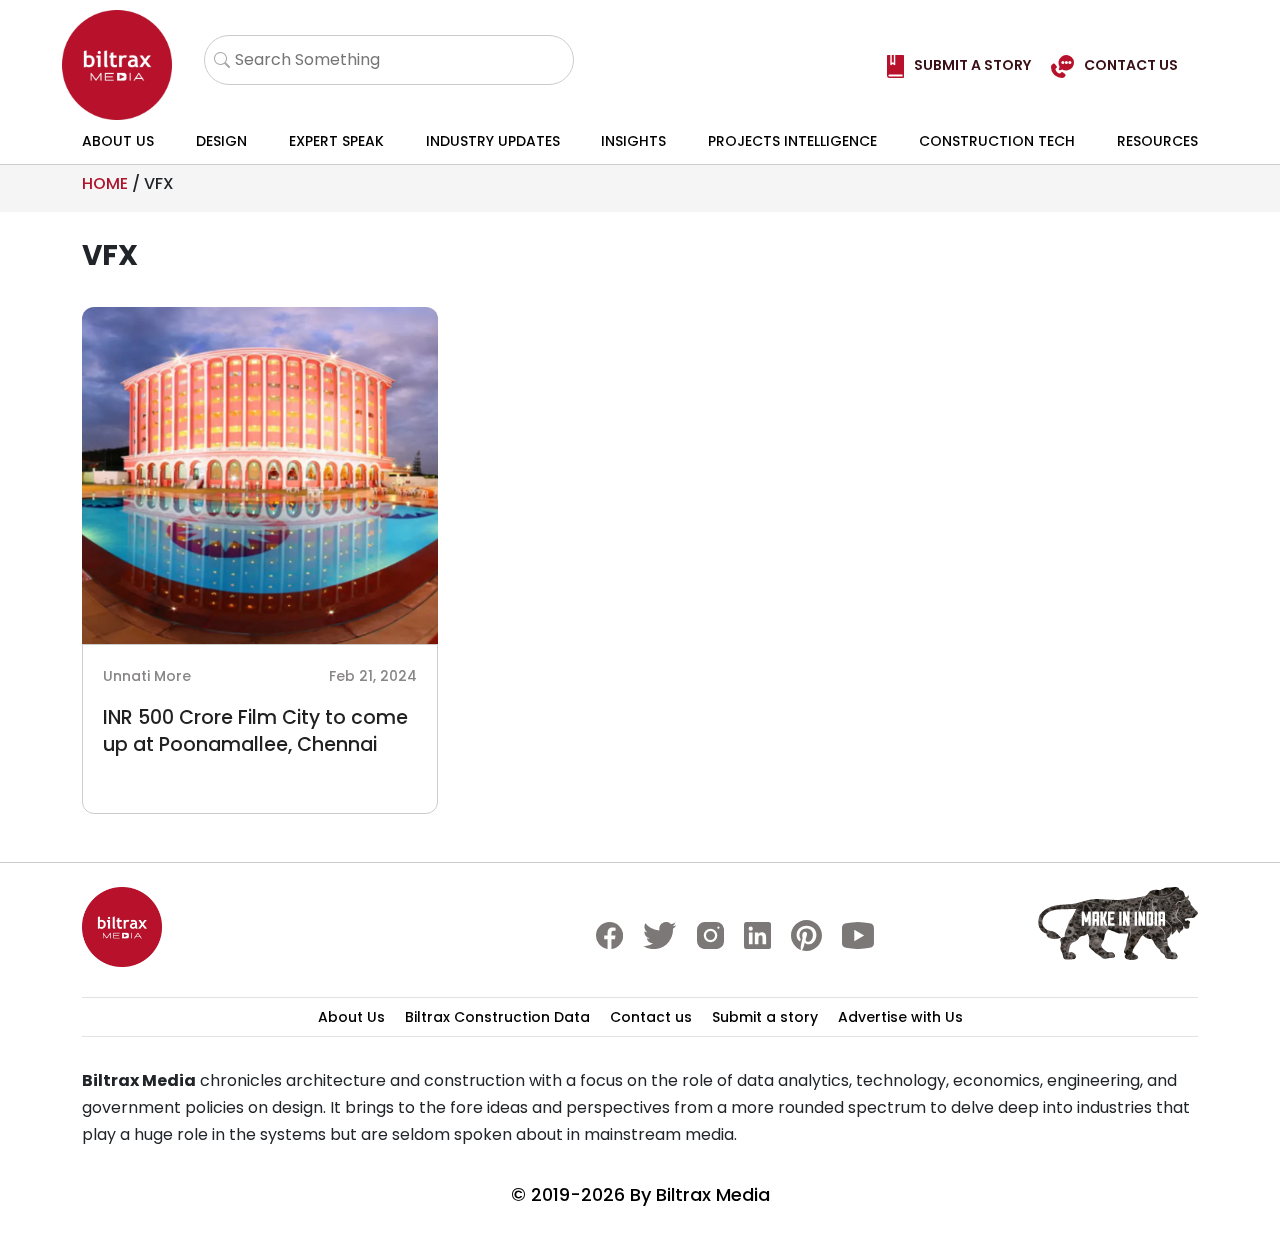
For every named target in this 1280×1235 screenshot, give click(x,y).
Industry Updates (493, 141)
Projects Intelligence (792, 141)
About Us (118, 141)
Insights (633, 141)
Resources (1157, 141)
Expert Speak (336, 141)
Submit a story (765, 1017)
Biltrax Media (713, 1194)
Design (221, 141)
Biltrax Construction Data (497, 1017)
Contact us (651, 1017)
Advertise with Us (900, 1017)
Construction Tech (997, 141)
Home (105, 183)
